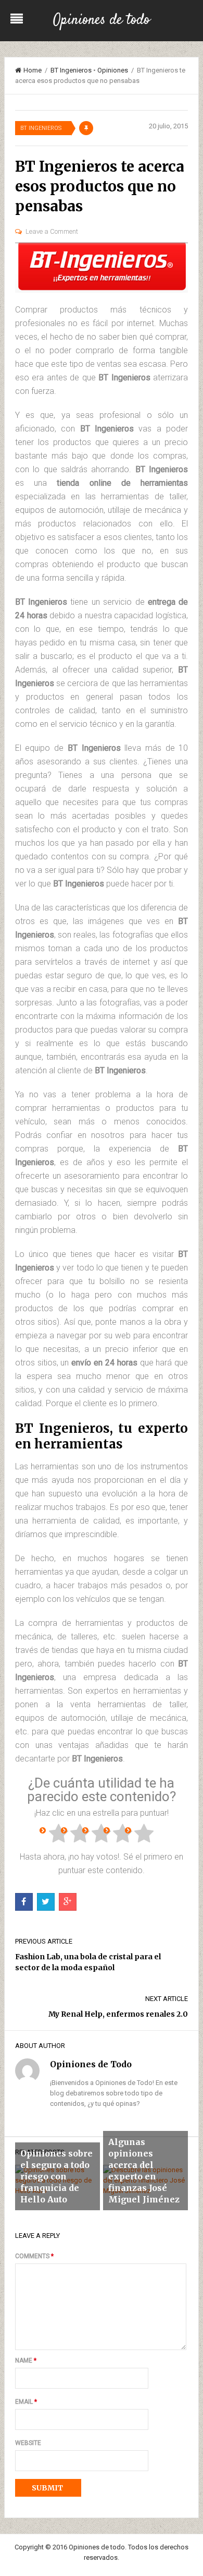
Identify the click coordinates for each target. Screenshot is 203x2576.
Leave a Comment (52, 231)
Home (33, 70)
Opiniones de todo (102, 20)
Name (26, 2361)
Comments (34, 2256)
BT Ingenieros (71, 70)
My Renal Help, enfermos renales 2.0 (118, 2014)
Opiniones (113, 70)
